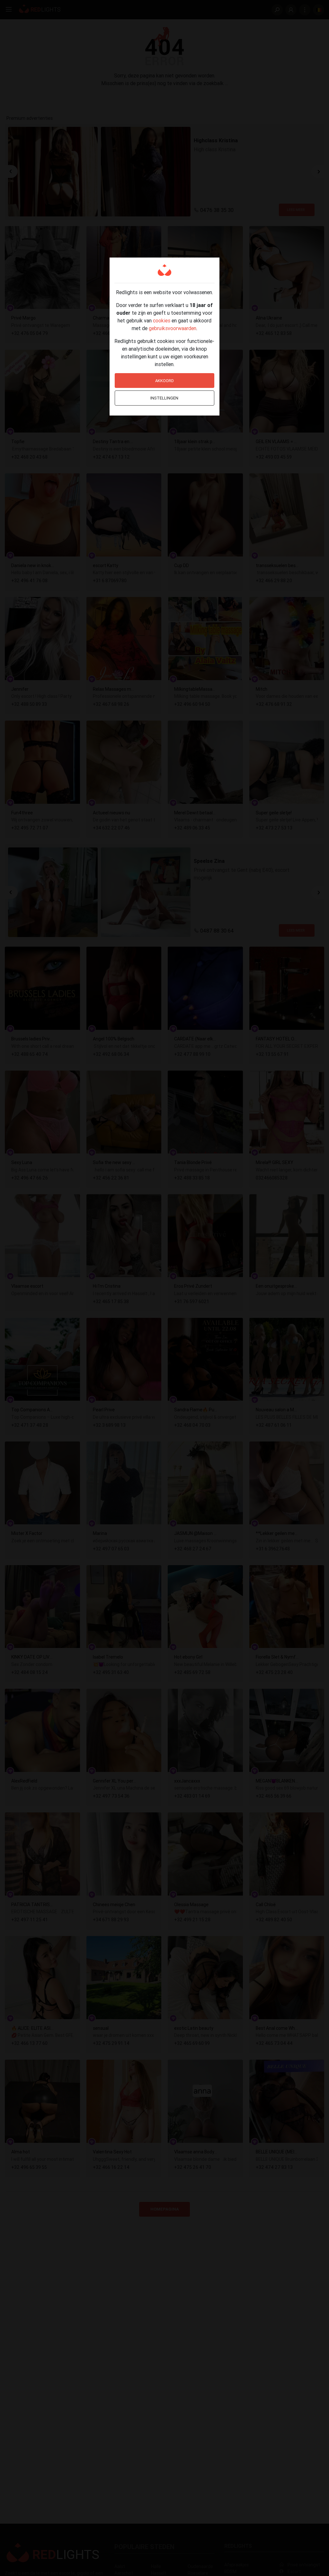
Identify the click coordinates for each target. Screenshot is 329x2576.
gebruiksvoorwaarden (173, 328)
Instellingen (164, 398)
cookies (162, 320)
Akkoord (164, 381)
